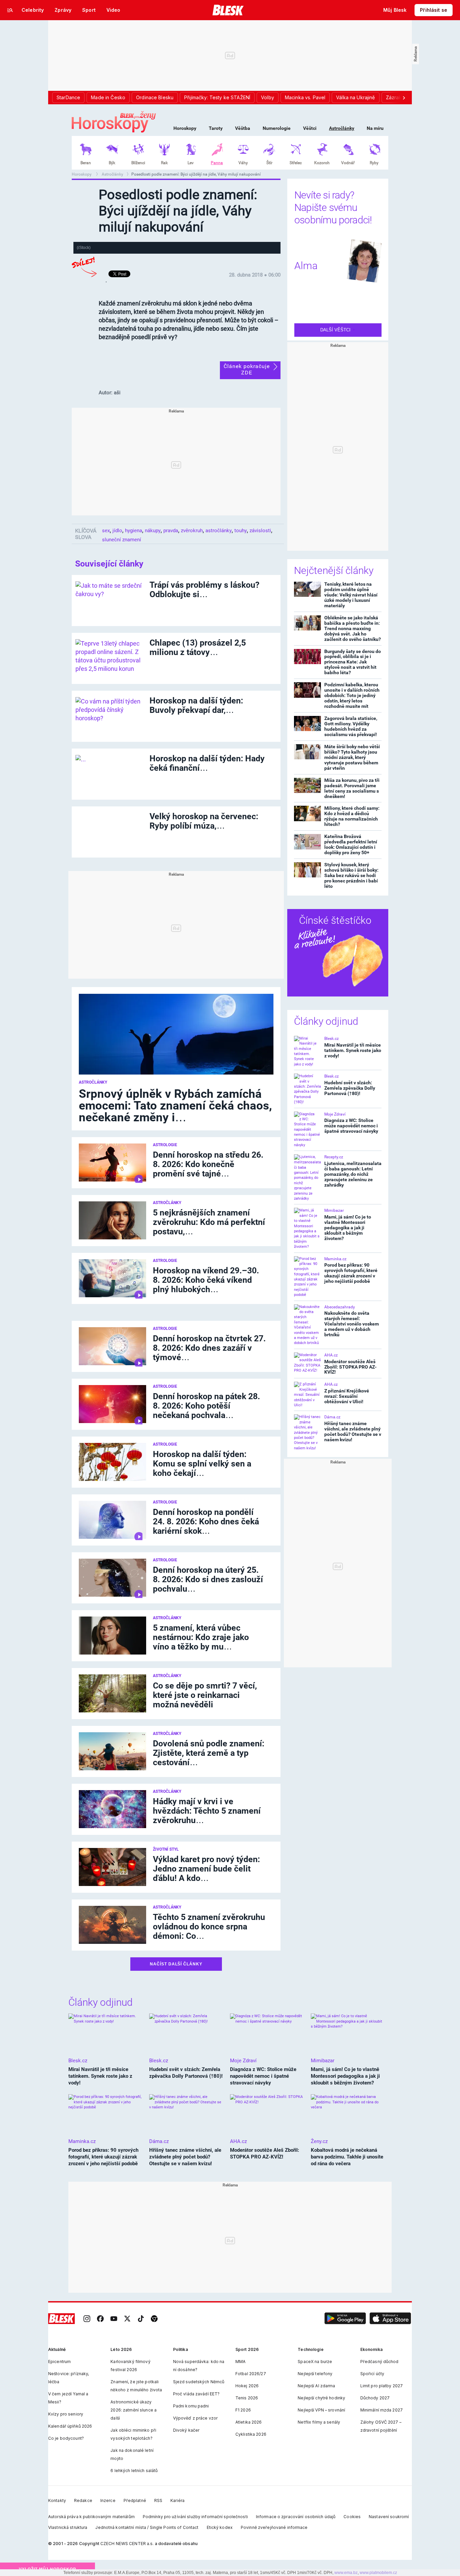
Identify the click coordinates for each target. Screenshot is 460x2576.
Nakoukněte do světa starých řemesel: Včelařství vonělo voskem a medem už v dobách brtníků (352, 1324)
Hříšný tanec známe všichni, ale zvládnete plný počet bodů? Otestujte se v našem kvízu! (353, 1431)
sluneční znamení (122, 540)
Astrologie (165, 1145)
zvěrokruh (192, 531)
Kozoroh (322, 163)
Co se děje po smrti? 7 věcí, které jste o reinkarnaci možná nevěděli (205, 1695)
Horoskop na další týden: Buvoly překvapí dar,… (196, 705)
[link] (87, 2319)
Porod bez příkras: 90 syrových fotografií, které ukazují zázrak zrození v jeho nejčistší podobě (351, 1273)
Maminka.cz (335, 1259)
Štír (269, 163)
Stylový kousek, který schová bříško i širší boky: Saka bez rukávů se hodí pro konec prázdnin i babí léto (351, 875)
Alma (306, 266)
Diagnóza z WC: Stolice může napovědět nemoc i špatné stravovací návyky (351, 1126)
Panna (217, 163)
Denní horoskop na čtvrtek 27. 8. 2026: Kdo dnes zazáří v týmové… (209, 1348)
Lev (191, 163)
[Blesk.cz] (228, 10)
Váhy (243, 163)
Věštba (243, 128)
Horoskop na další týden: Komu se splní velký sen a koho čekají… (202, 1464)
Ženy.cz (319, 2141)
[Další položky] (404, 98)
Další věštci (336, 330)
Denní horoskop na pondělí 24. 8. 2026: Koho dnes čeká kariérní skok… (206, 1521)
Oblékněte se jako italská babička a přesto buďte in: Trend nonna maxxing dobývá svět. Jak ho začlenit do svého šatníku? (353, 628)
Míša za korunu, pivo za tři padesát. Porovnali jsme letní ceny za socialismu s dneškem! (352, 788)
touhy (241, 531)
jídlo (117, 531)
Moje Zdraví (335, 1114)
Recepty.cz (334, 1157)
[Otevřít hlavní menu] (10, 10)
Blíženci (138, 163)
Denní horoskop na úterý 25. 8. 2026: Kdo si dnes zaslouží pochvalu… (208, 1579)
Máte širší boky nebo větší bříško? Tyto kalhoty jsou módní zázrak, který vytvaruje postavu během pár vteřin (352, 757)
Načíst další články (176, 1964)
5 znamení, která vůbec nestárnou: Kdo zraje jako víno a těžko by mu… (201, 1637)
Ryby (374, 163)
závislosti (260, 531)
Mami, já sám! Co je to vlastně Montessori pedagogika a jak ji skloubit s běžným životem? (348, 1228)
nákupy (153, 531)
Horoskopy (185, 128)
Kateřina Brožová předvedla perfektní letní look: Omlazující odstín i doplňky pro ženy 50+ (351, 844)
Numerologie (277, 128)
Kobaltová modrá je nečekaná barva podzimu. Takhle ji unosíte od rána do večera (347, 2157)
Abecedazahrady (340, 1307)
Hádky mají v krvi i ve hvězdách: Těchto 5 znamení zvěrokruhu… (207, 1811)
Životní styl (166, 1849)
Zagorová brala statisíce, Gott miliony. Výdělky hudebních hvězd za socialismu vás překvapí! (351, 726)
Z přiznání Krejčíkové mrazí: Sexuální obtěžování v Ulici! (347, 1396)
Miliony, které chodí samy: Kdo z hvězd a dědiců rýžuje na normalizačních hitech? (352, 816)
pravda (171, 531)
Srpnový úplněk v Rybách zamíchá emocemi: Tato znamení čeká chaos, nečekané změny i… (175, 1106)
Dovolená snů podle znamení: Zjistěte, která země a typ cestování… (209, 1753)
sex (106, 531)
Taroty (216, 128)
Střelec (296, 163)
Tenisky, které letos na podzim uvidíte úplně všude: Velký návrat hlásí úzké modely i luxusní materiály (351, 595)
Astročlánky (342, 128)
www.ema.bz (346, 2573)
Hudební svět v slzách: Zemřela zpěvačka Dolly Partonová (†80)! (350, 1088)
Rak (164, 163)
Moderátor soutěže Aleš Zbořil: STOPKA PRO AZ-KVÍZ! (350, 1367)
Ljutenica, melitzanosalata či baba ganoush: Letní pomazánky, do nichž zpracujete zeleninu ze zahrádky (353, 1174)
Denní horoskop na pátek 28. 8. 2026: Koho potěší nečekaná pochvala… (206, 1406)
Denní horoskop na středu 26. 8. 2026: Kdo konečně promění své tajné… (208, 1164)
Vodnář (348, 163)
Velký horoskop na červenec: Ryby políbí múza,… (204, 821)
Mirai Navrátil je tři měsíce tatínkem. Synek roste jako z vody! (353, 1050)
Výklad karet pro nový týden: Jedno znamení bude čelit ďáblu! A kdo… (206, 1869)
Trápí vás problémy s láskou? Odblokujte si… (204, 590)
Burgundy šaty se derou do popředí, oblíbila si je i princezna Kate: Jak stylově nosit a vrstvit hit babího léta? (353, 662)
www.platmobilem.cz (378, 2573)
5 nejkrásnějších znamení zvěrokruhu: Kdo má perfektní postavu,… (209, 1222)
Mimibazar (334, 1210)
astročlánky (219, 531)
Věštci (310, 128)
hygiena (134, 531)
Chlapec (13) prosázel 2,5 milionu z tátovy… (198, 647)
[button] (345, 2319)
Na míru (375, 128)
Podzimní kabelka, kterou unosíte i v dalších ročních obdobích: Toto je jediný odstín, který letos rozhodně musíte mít (352, 695)
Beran (86, 163)
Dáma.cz (332, 1417)
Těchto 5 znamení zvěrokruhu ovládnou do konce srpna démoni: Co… (209, 1927)
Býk (112, 163)
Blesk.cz (332, 1039)
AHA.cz (331, 1355)
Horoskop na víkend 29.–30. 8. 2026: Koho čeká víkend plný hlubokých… (206, 1280)
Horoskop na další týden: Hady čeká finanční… (207, 763)
